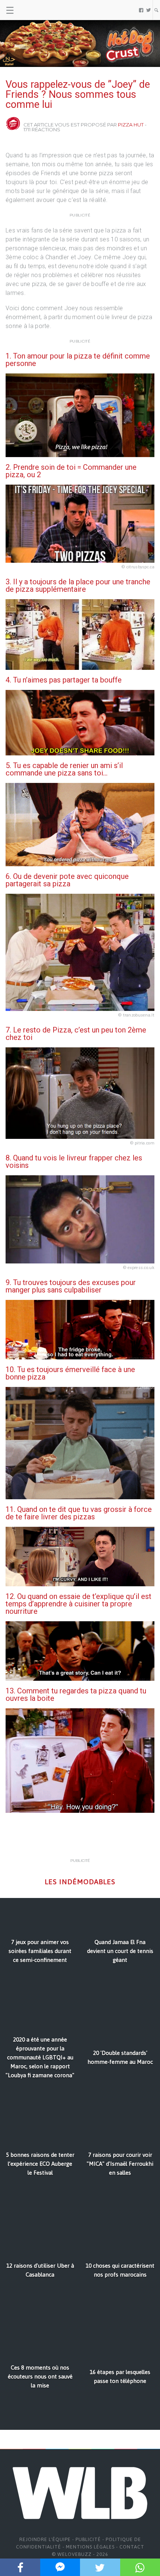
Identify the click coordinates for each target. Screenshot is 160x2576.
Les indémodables (80, 1882)
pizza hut (131, 125)
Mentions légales (90, 2547)
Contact (132, 2547)
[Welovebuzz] (34, 10)
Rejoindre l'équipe (45, 2539)
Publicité (88, 2539)
